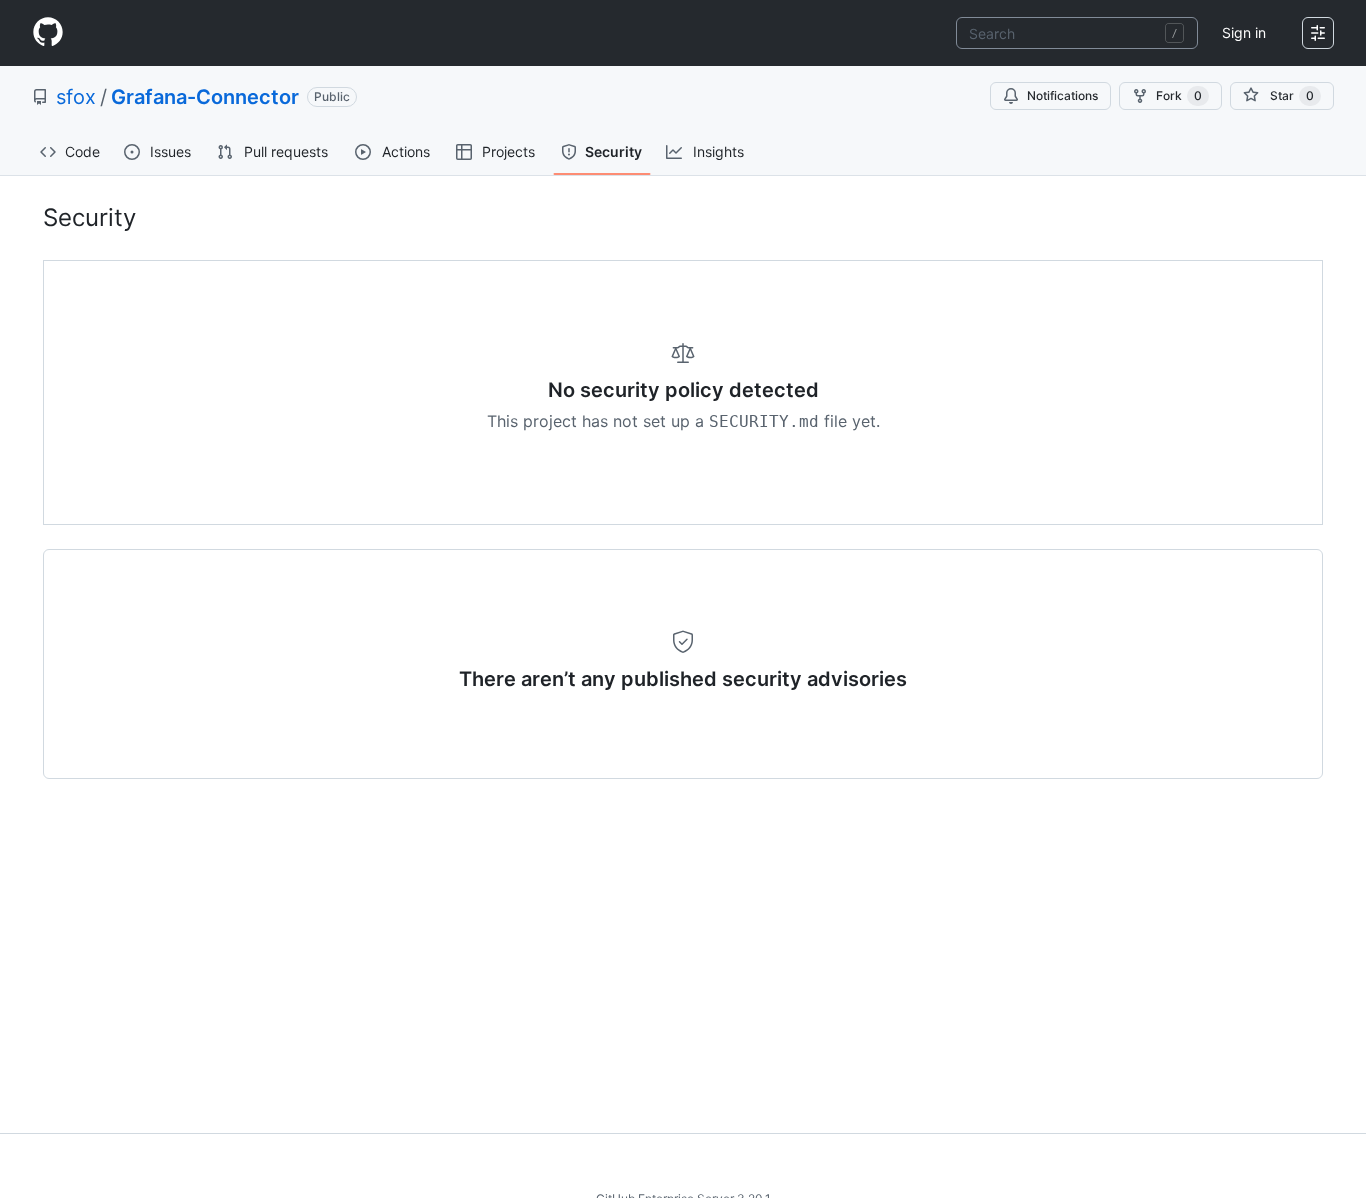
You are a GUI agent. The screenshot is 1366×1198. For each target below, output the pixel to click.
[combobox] (1077, 33)
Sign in (1244, 32)
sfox (76, 97)
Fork (1179, 95)
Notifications (1062, 95)
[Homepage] (48, 33)
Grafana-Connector (205, 97)
